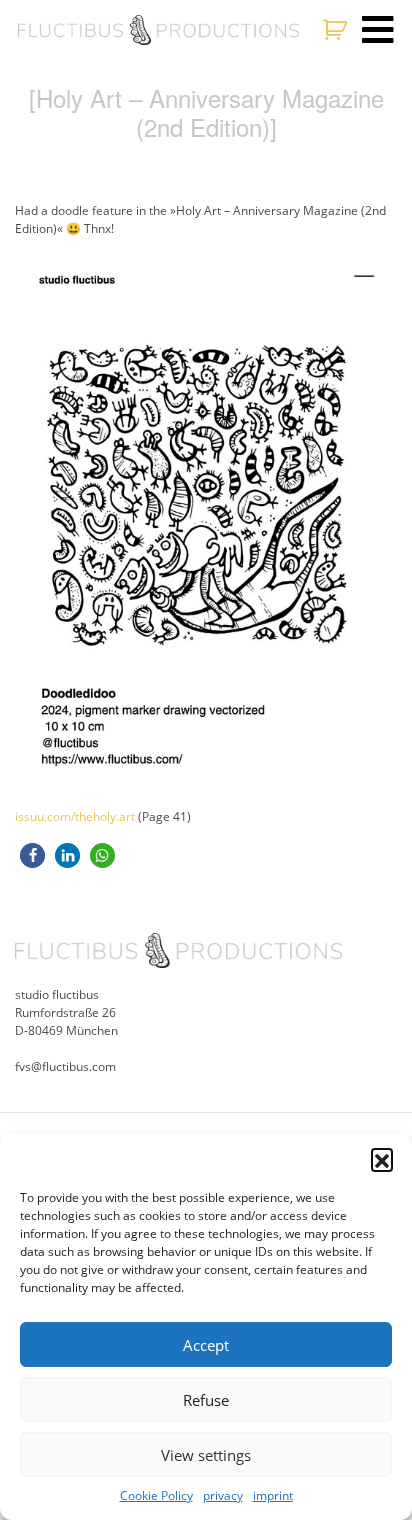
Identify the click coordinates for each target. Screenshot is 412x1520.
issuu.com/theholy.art (75, 816)
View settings (206, 1455)
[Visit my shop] (337, 30)
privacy (223, 1495)
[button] (382, 1159)
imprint (273, 1495)
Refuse (206, 1400)
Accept (206, 1345)
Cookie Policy (156, 1495)
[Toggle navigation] (378, 30)
